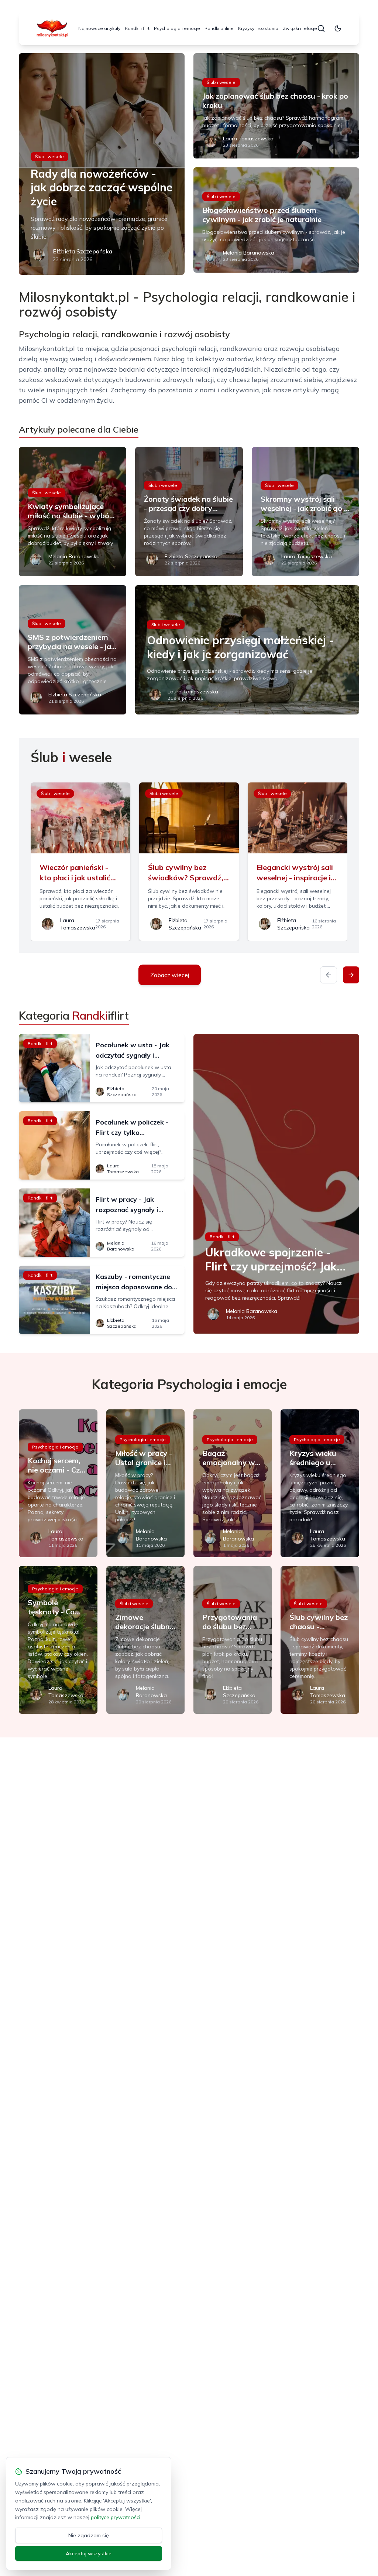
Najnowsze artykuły (99, 28)
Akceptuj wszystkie (89, 2553)
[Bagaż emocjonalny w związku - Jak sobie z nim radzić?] (233, 1483)
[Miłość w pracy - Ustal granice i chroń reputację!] (145, 1483)
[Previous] (329, 975)
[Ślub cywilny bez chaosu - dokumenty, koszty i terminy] (320, 1640)
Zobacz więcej (170, 975)
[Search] (321, 28)
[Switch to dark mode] (338, 28)
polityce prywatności (116, 2517)
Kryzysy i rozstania (258, 28)
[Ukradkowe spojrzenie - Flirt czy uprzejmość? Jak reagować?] (276, 1184)
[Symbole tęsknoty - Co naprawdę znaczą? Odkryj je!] (58, 1640)
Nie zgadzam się (89, 2535)
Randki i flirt (137, 28)
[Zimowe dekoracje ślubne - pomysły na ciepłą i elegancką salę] (145, 1640)
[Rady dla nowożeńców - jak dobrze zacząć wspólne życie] (102, 164)
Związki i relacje (300, 28)
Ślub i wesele (49, 156)
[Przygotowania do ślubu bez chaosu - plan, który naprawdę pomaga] (233, 1640)
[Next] (351, 975)
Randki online (219, 28)
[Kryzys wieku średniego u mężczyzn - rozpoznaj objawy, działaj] (320, 1483)
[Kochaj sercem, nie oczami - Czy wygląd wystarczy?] (58, 1483)
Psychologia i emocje (177, 28)
